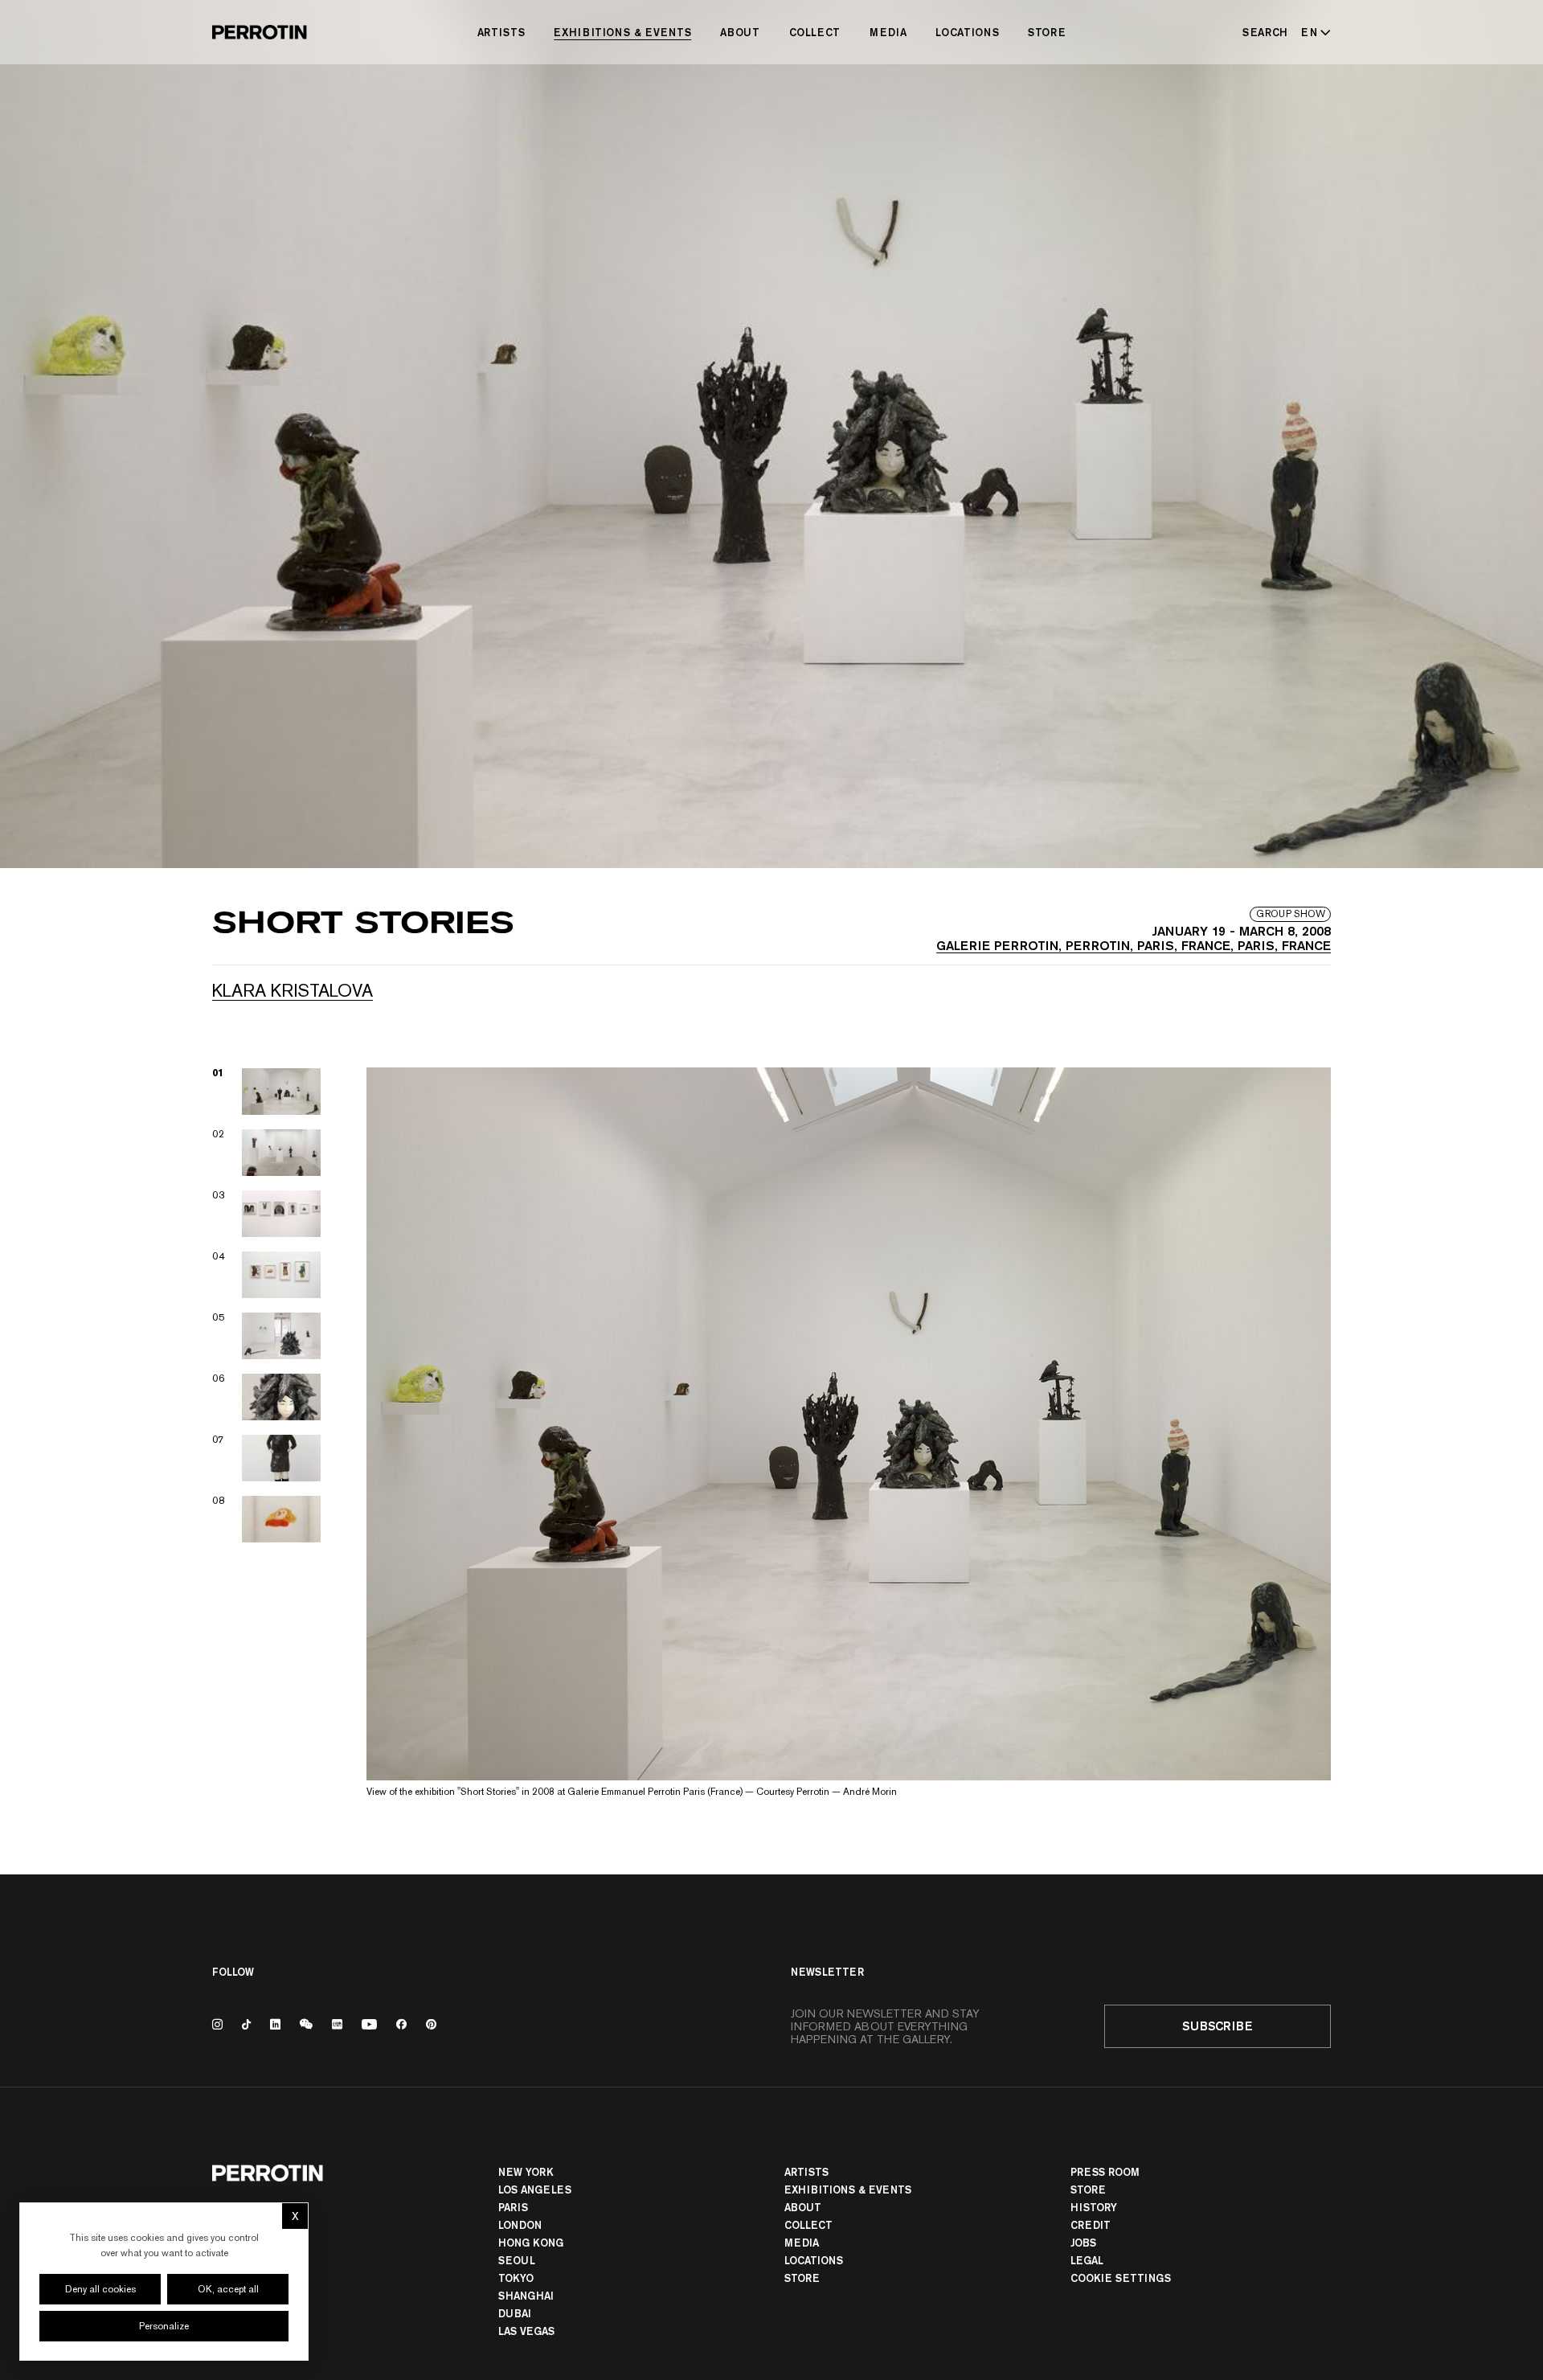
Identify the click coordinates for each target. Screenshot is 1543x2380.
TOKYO (516, 2278)
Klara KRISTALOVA (293, 990)
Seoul (517, 2260)
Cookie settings (1121, 2278)
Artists (501, 32)
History (1094, 2207)
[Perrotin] (260, 32)
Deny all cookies (100, 2289)
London (520, 2225)
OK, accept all (228, 2289)
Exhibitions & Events (622, 32)
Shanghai (526, 2296)
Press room (1105, 2172)
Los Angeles (535, 2190)
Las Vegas (526, 2331)
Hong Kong (531, 2243)
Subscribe (1218, 2026)
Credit (1091, 2225)
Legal (1087, 2260)
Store (1047, 32)
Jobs (1083, 2243)
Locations (967, 32)
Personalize (164, 2326)
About (740, 32)
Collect (815, 32)
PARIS (513, 2207)
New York (526, 2172)
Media (888, 32)
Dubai (515, 2313)
